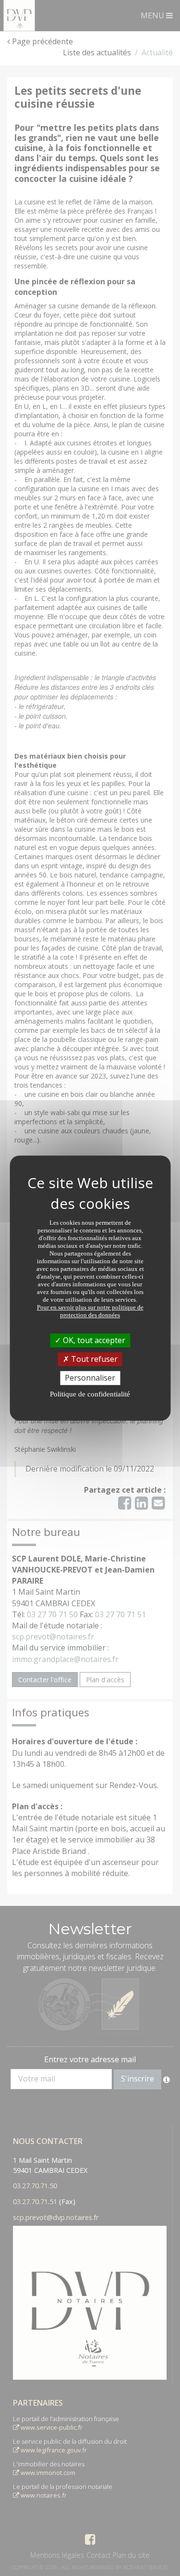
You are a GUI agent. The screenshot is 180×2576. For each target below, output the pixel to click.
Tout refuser (93, 1359)
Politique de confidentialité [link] (90, 1394)
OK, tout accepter (93, 1340)
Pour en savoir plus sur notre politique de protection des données (90, 1311)
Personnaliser (90, 1378)
